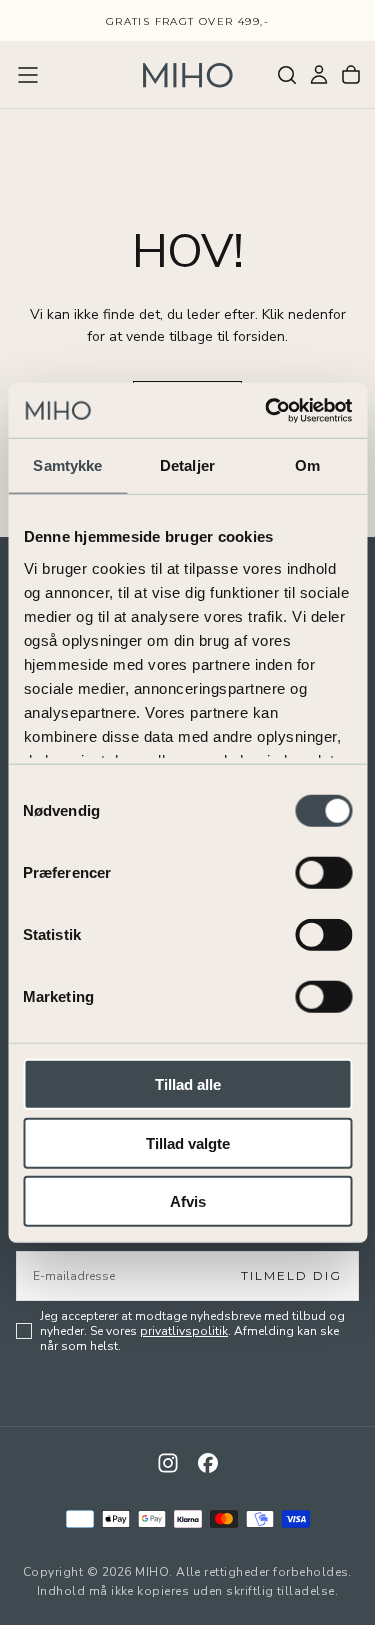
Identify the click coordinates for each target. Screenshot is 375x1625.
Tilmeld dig (291, 1275)
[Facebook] (208, 1463)
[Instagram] (168, 1463)
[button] (28, 75)
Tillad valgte (188, 1142)
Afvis (188, 1201)
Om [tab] (307, 465)
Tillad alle (188, 1084)
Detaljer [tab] (187, 465)
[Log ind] (319, 75)
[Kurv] (351, 75)
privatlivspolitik (184, 1331)
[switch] (323, 873)
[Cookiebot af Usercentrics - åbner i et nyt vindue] (267, 410)
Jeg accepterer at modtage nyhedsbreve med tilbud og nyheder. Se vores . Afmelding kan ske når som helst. (192, 1331)
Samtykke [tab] (67, 465)
